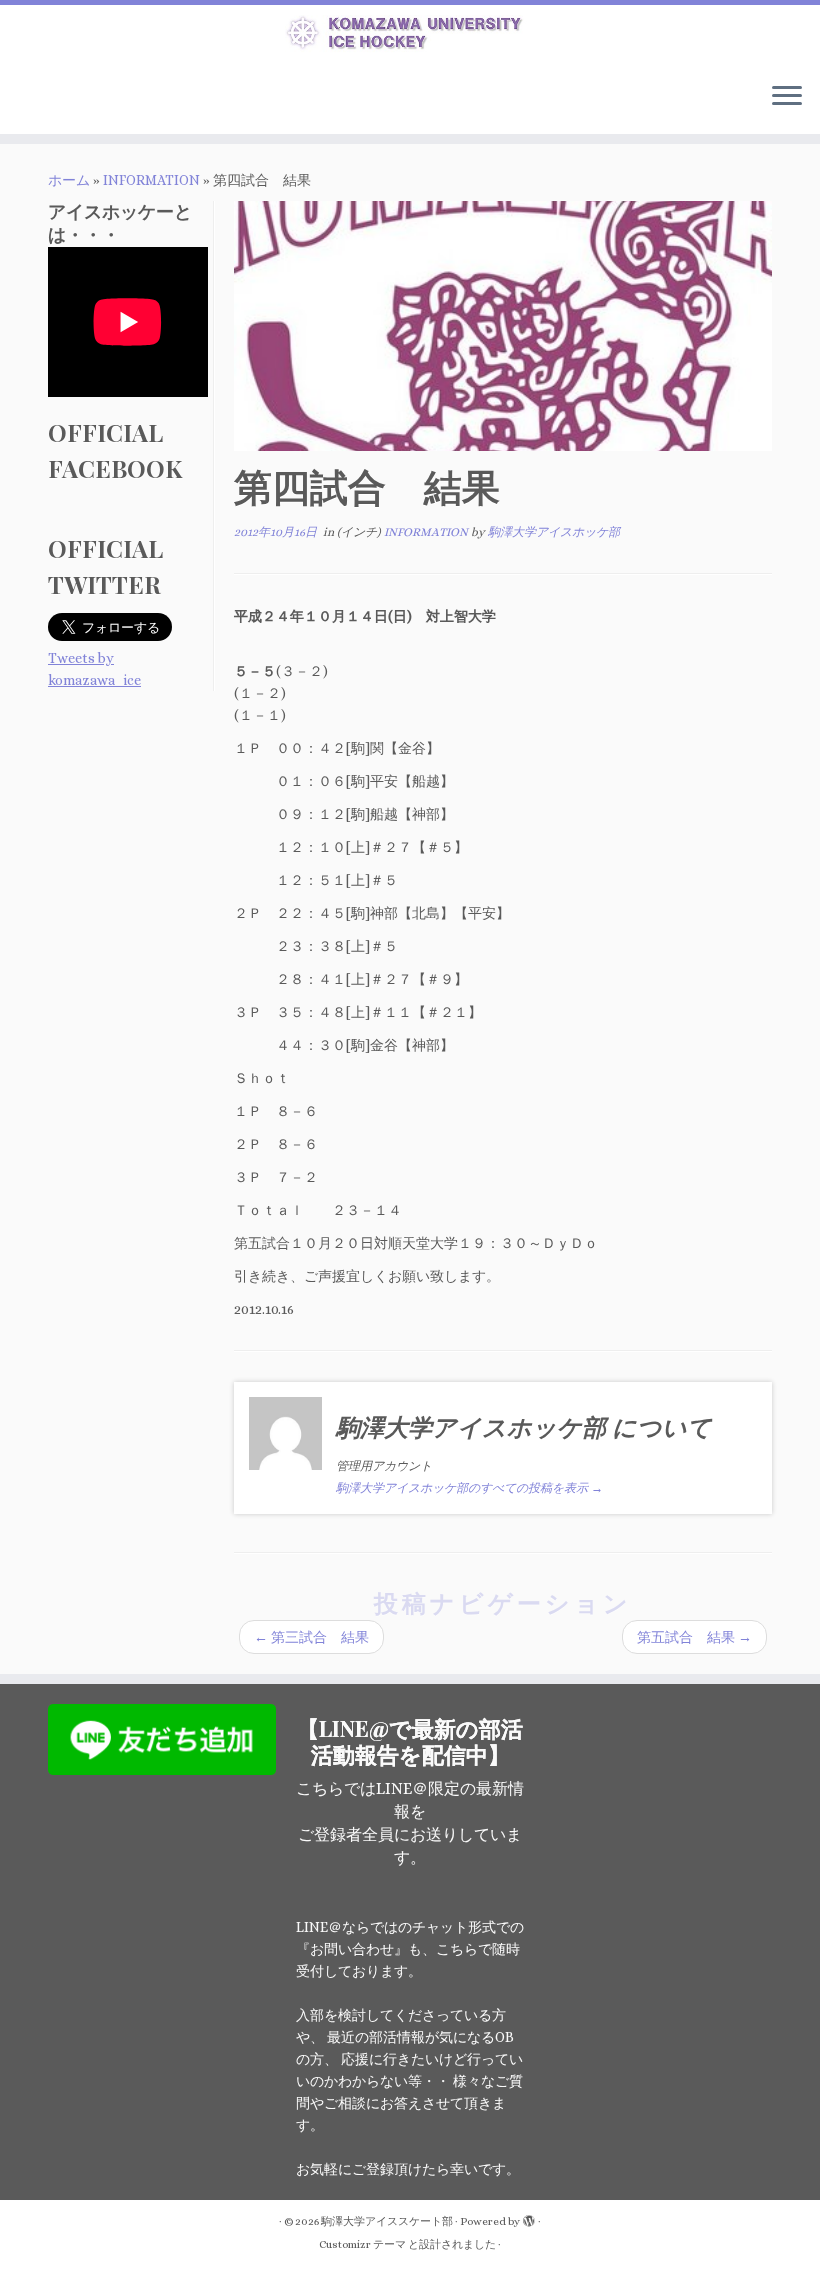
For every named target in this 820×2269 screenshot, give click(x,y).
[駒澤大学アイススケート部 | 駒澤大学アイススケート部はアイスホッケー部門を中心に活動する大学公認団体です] (410, 36)
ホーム (69, 180)
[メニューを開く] (787, 98)
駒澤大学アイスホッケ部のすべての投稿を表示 (469, 1488)
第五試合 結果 (694, 1637)
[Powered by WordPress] (529, 2218)
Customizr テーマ (362, 2244)
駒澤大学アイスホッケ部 (554, 532)
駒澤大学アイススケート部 (387, 2221)
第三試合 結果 (311, 1637)
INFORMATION (151, 180)
